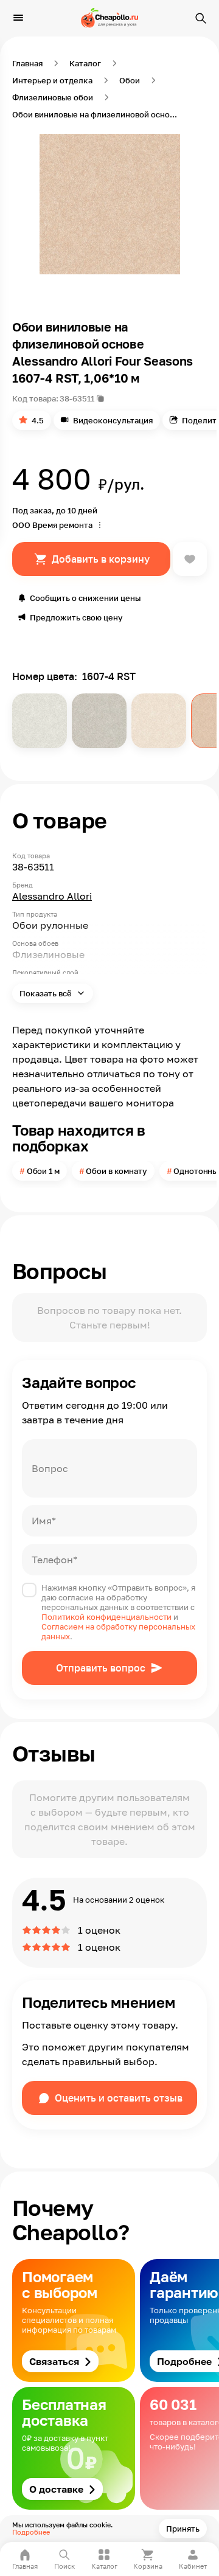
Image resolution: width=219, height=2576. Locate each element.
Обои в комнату (116, 1171)
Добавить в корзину (101, 559)
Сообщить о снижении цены (85, 598)
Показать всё (47, 993)
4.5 (38, 420)
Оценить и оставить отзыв (119, 2098)
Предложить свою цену (76, 617)
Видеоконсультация (113, 420)
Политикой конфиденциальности (106, 1617)
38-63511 (77, 398)
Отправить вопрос (101, 1668)
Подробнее (31, 2532)
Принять (183, 2529)
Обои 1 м (43, 1171)
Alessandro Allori (52, 896)
